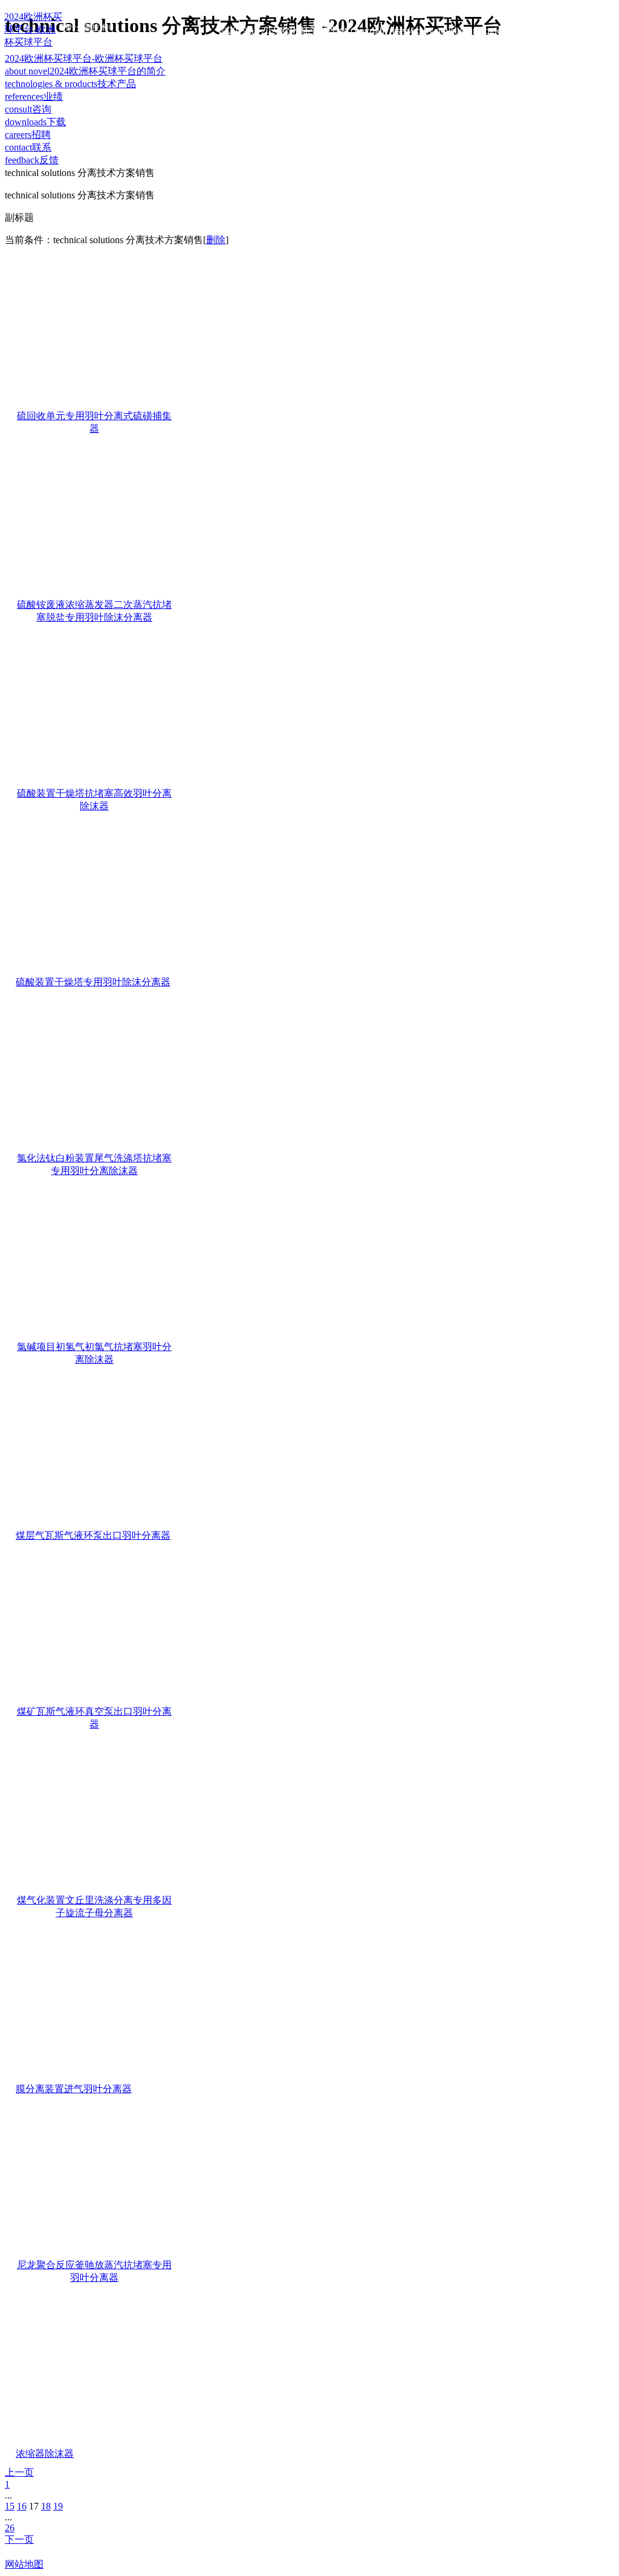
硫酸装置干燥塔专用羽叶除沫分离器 (93, 982)
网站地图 (24, 2564)
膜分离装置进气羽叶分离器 (74, 2089)
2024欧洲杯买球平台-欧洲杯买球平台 (84, 58)
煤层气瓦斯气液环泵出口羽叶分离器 (93, 1535)
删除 (216, 240)
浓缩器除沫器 (45, 2454)
